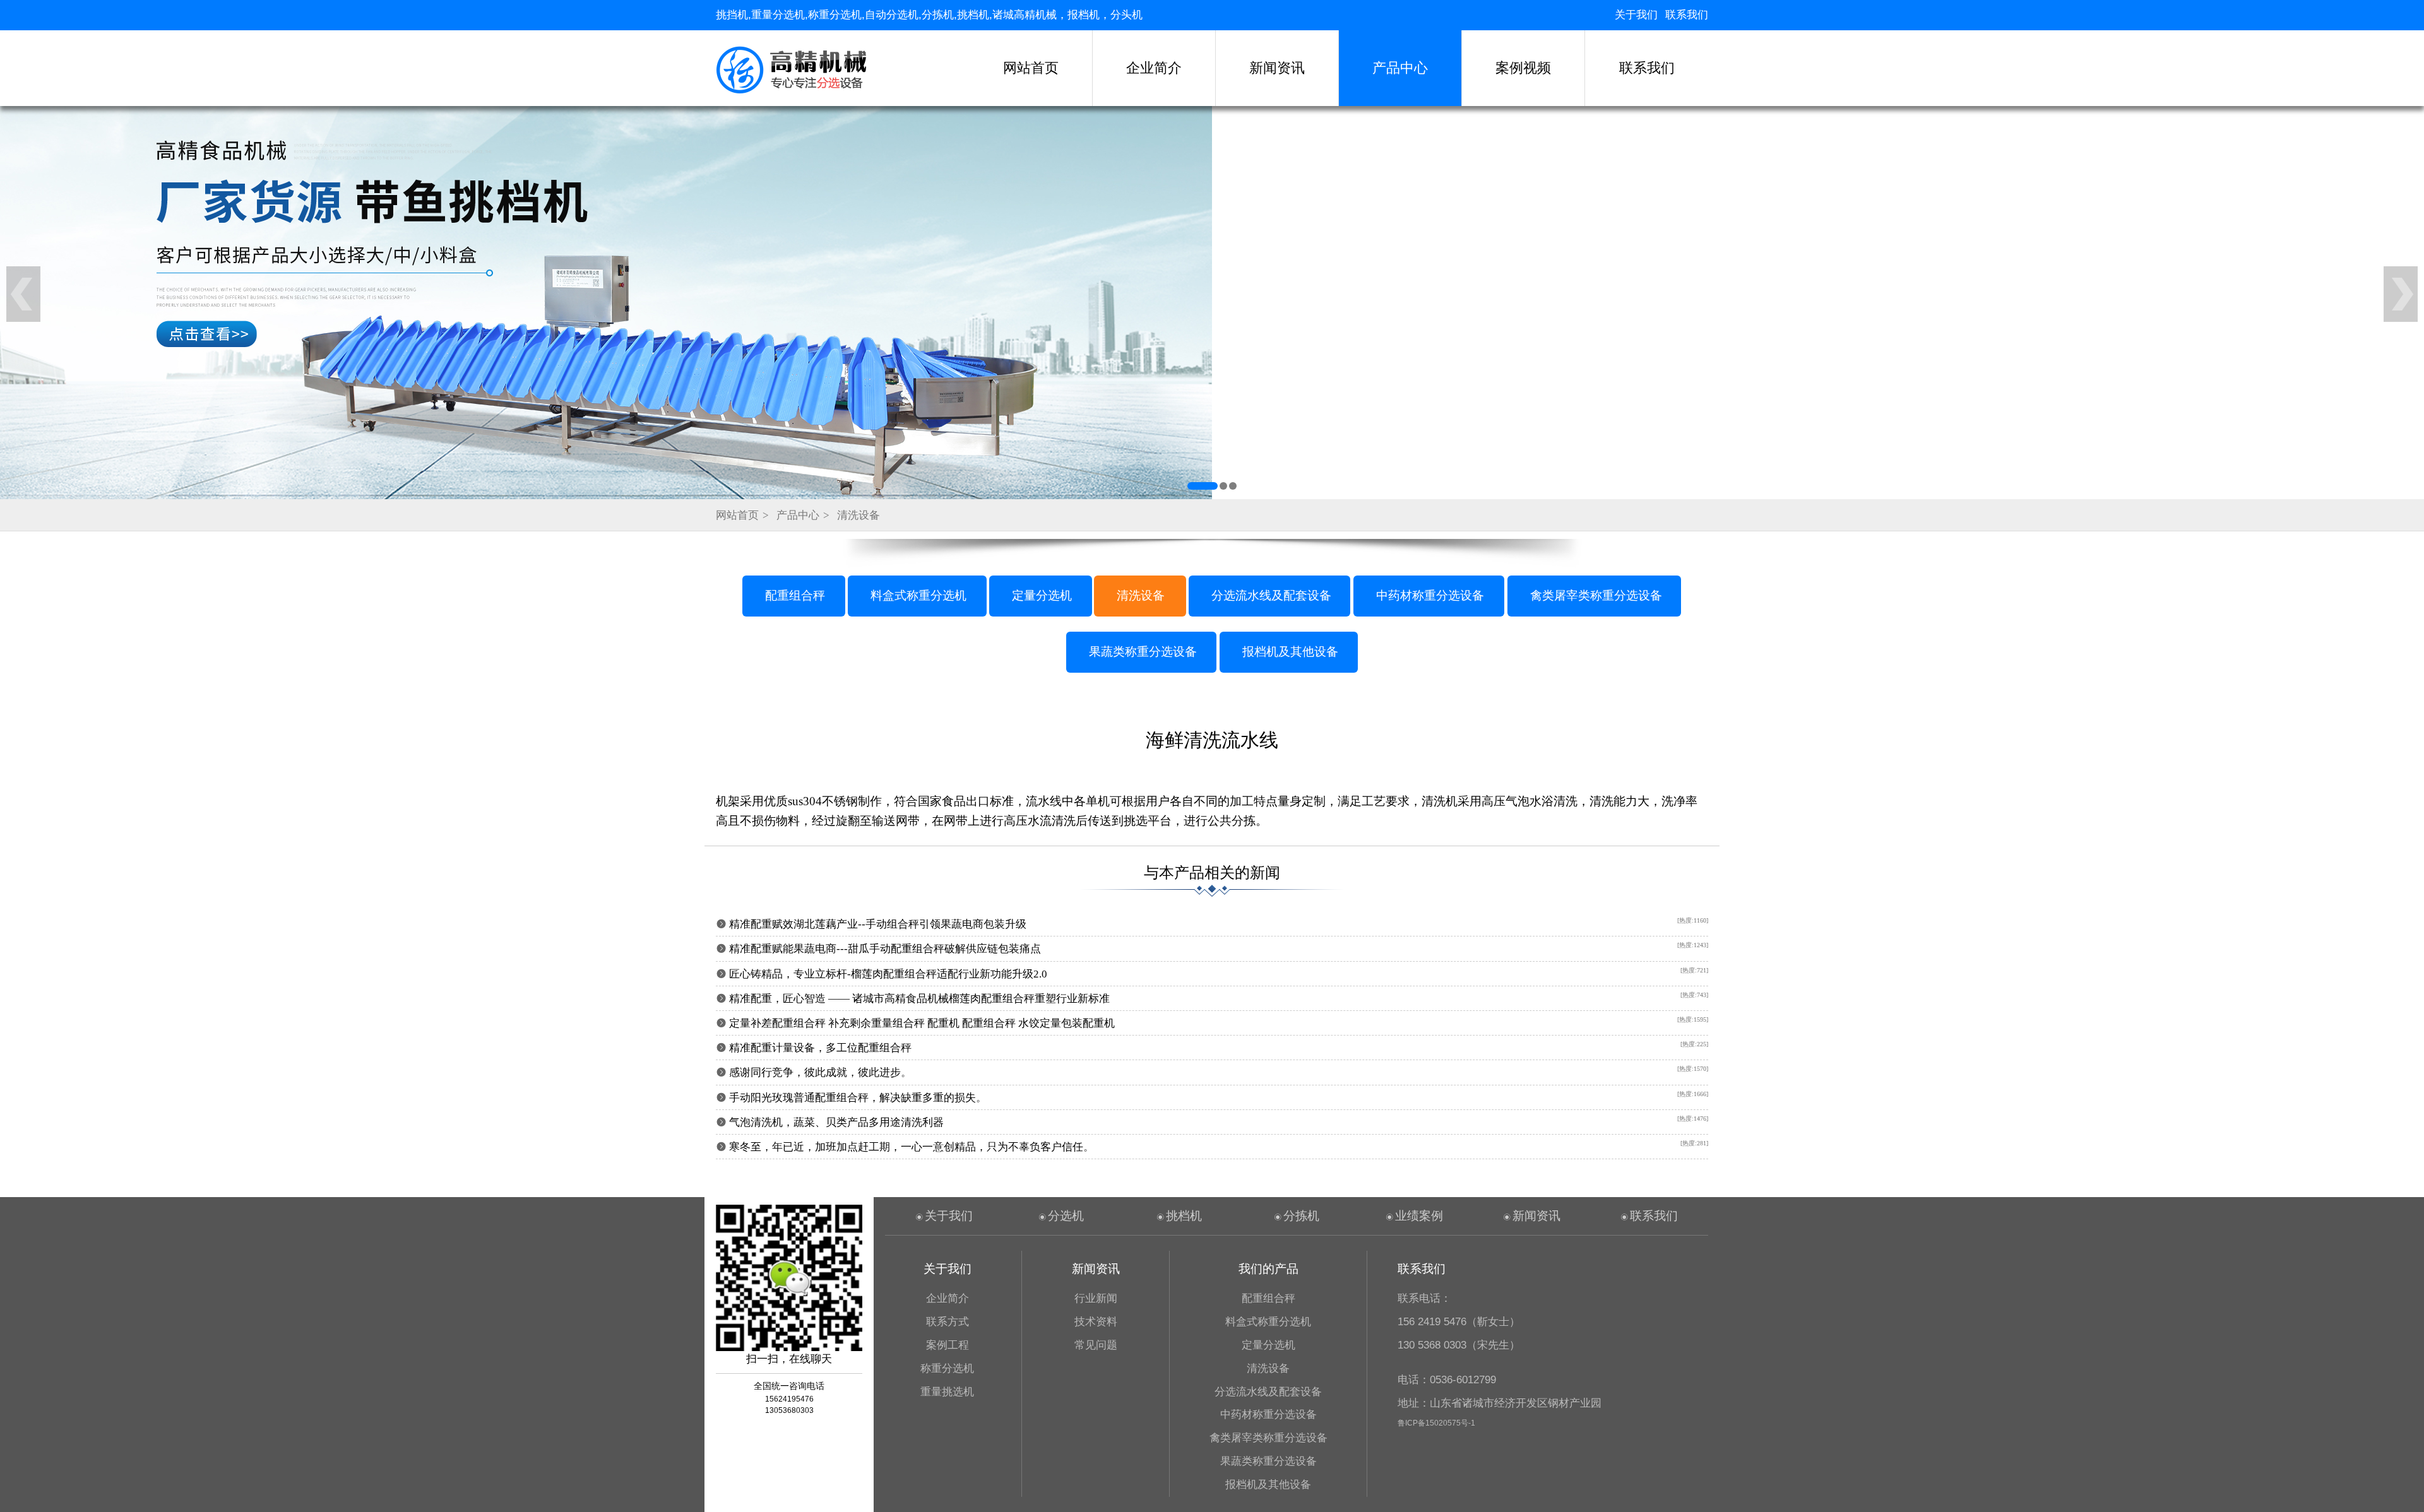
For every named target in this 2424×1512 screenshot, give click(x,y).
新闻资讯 (1277, 68)
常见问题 (1096, 1345)
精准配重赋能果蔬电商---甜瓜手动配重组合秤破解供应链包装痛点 (885, 949)
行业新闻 (1096, 1298)
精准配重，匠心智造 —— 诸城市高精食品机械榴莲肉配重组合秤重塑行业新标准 (919, 999)
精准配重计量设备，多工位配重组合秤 (820, 1048)
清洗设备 (858, 515)
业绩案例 (1419, 1216)
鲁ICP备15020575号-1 (1436, 1423)
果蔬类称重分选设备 (1143, 652)
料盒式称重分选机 (918, 595)
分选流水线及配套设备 (1271, 595)
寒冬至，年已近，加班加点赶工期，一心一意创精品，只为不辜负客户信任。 (912, 1147)
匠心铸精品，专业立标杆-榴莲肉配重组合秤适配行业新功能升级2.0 (888, 974)
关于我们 (1636, 15)
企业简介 (1154, 68)
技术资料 (1096, 1322)
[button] (1191, 486)
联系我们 (1687, 15)
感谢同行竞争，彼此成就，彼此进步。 (820, 1072)
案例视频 (1523, 68)
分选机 (1066, 1216)
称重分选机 (947, 1368)
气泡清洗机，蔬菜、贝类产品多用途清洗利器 (836, 1122)
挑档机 (1184, 1216)
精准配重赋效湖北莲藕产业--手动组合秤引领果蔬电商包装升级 (878, 924)
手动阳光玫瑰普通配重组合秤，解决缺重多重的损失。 (858, 1098)
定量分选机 (1042, 595)
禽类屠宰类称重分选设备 (1596, 595)
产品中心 (1400, 68)
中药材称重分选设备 (1430, 595)
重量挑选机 (947, 1392)
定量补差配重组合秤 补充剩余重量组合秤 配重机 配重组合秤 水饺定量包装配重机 (922, 1023)
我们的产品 (1268, 1269)
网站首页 (1031, 68)
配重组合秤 (795, 595)
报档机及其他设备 (1290, 652)
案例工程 (948, 1345)
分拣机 (1301, 1216)
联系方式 (948, 1322)
